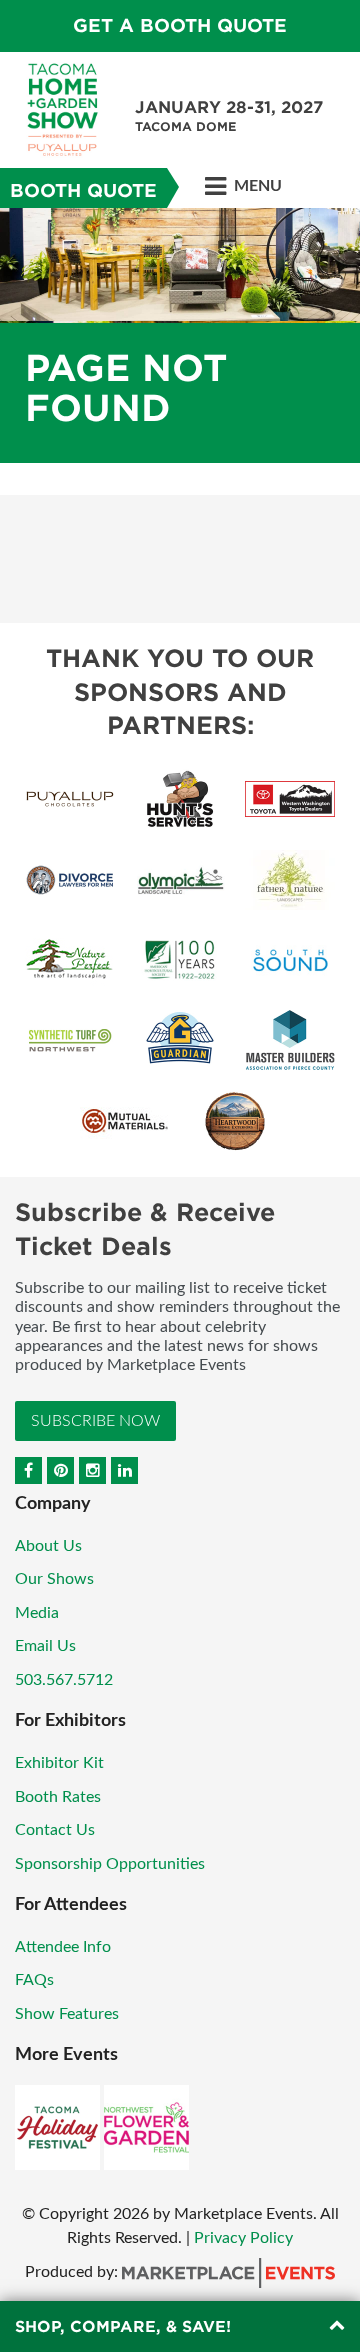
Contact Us (55, 1830)
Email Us (45, 1646)
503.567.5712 (64, 1680)
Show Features (67, 2014)
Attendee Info (63, 1947)
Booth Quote (83, 190)
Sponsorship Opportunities (110, 1864)
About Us (48, 1546)
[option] (180, 335)
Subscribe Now (95, 1421)
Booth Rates (58, 1797)
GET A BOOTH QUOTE (180, 25)
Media (37, 1613)
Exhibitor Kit (59, 1763)
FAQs (34, 1980)
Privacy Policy (243, 2238)
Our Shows (54, 1579)
